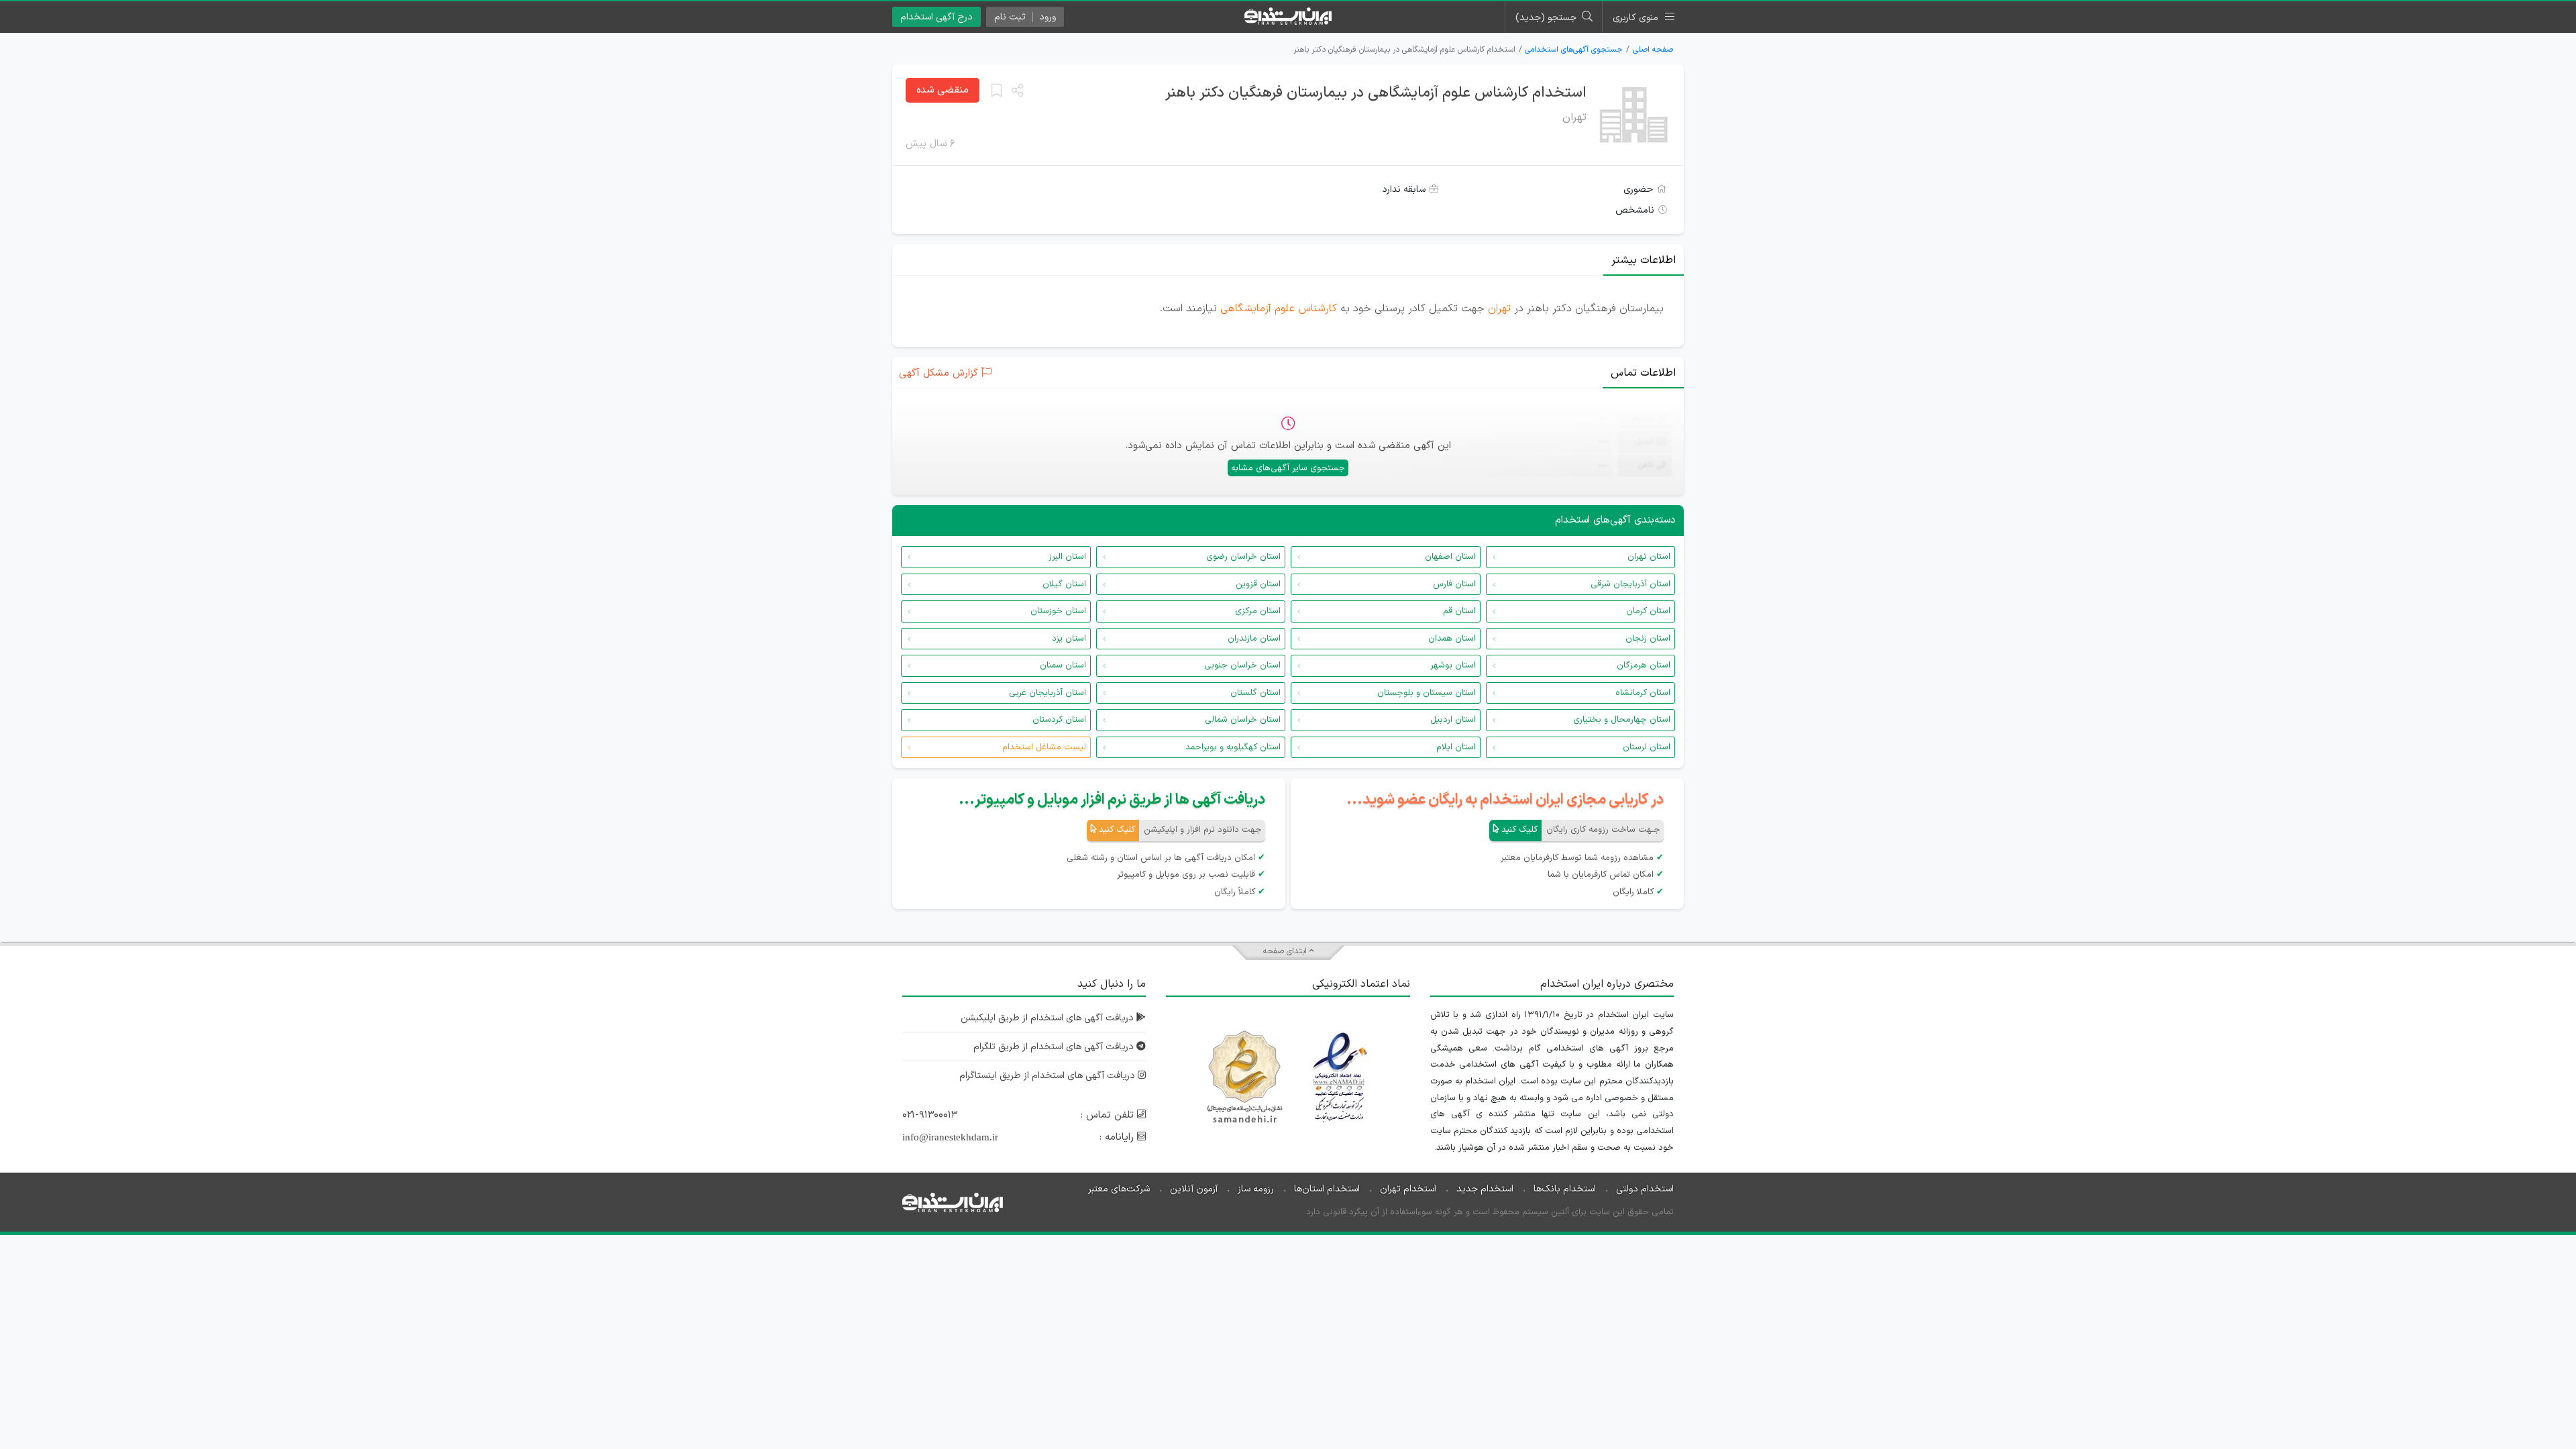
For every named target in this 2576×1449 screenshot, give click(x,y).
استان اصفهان (1450, 557)
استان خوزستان (1058, 611)
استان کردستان (1059, 720)
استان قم (1459, 611)
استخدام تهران (1408, 1189)
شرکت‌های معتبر (1119, 1189)
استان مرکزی (1258, 611)
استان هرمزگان (1644, 665)
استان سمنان (1063, 665)
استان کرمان (1648, 611)
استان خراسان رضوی (1243, 557)
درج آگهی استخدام (936, 17)
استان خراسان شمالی (1243, 720)
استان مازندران (1254, 639)
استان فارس (1454, 584)
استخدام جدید (1485, 1189)
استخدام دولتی (1645, 1189)
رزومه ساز (1256, 1189)
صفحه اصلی (1653, 50)
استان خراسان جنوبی (1242, 665)
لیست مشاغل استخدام (1044, 747)
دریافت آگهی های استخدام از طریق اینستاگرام (1049, 1076)
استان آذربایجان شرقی (1630, 584)
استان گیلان (1064, 584)
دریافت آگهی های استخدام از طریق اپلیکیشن (1049, 1018)
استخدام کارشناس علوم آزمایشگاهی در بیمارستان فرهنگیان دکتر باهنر (1376, 93)
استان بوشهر (1453, 665)
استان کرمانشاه (1643, 693)
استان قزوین (1258, 584)
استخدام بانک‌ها (1565, 1189)
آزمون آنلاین (1194, 1189)
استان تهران (1649, 557)
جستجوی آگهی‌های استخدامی (1574, 50)
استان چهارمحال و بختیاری (1622, 720)
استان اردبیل (1453, 720)
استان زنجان (1648, 639)
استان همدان (1452, 639)
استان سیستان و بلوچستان (1427, 693)
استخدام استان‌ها (1327, 1189)
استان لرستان (1647, 747)
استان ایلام (1456, 747)
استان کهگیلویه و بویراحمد (1233, 747)
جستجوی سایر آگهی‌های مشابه (1288, 468)
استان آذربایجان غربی (1048, 693)
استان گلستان (1255, 693)
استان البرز (1067, 557)
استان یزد (1069, 639)
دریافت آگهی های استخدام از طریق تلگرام (1055, 1047)
